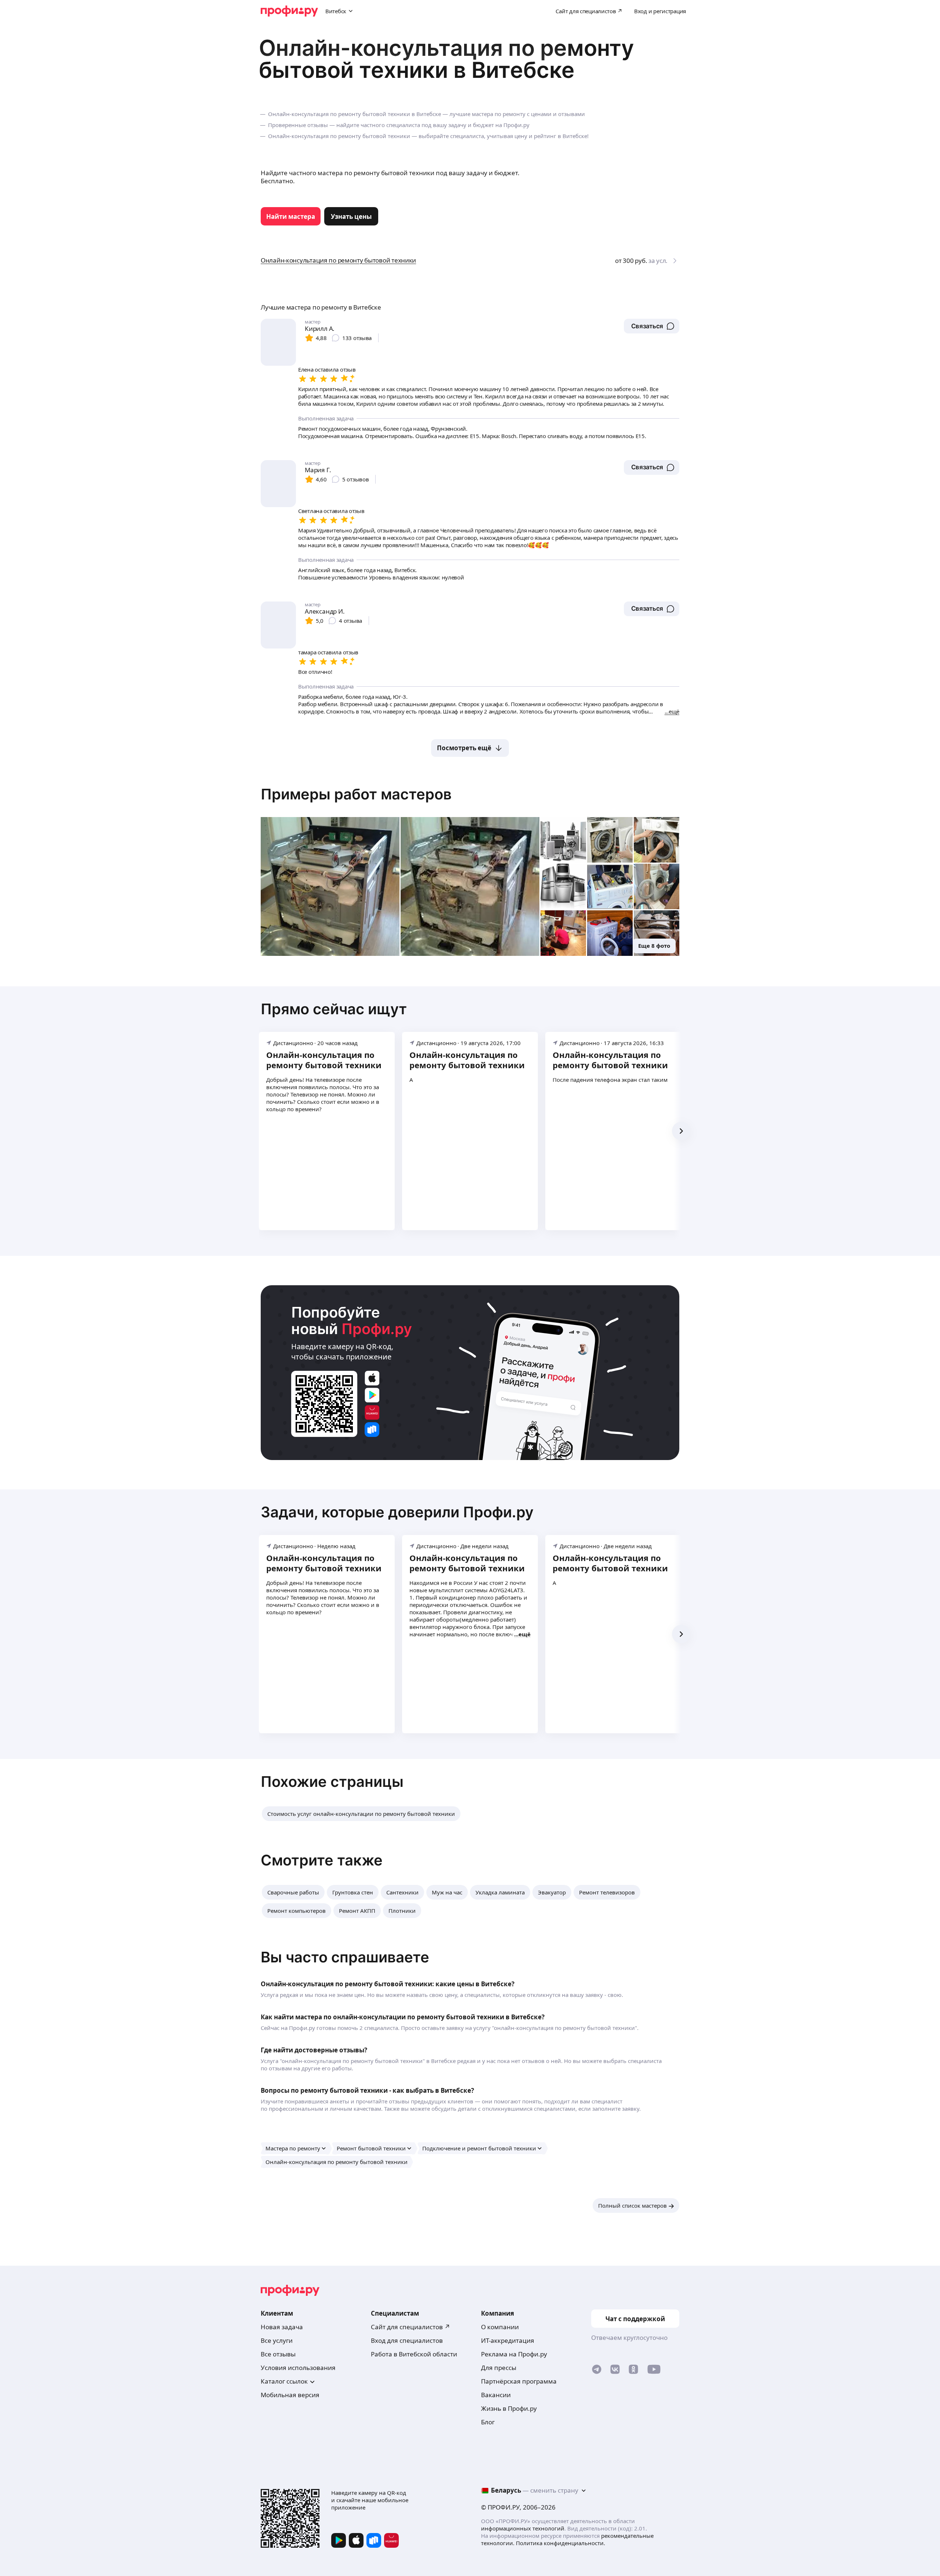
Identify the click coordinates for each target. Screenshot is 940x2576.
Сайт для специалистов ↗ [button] (411, 2327)
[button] (652, 326)
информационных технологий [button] (523, 2528)
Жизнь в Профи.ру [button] (509, 2408)
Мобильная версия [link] (290, 2395)
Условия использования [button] (298, 2368)
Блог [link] (488, 2422)
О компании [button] (500, 2327)
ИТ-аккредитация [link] (508, 2340)
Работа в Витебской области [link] (414, 2354)
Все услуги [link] (277, 2340)
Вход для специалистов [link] (407, 2340)
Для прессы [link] (499, 2368)
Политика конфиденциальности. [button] (561, 2543)
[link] (291, 216)
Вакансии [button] (496, 2395)
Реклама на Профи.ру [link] (514, 2354)
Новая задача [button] (282, 2327)
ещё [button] (525, 1634)
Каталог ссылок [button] (284, 2381)
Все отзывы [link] (278, 2354)
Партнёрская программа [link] (519, 2381)
